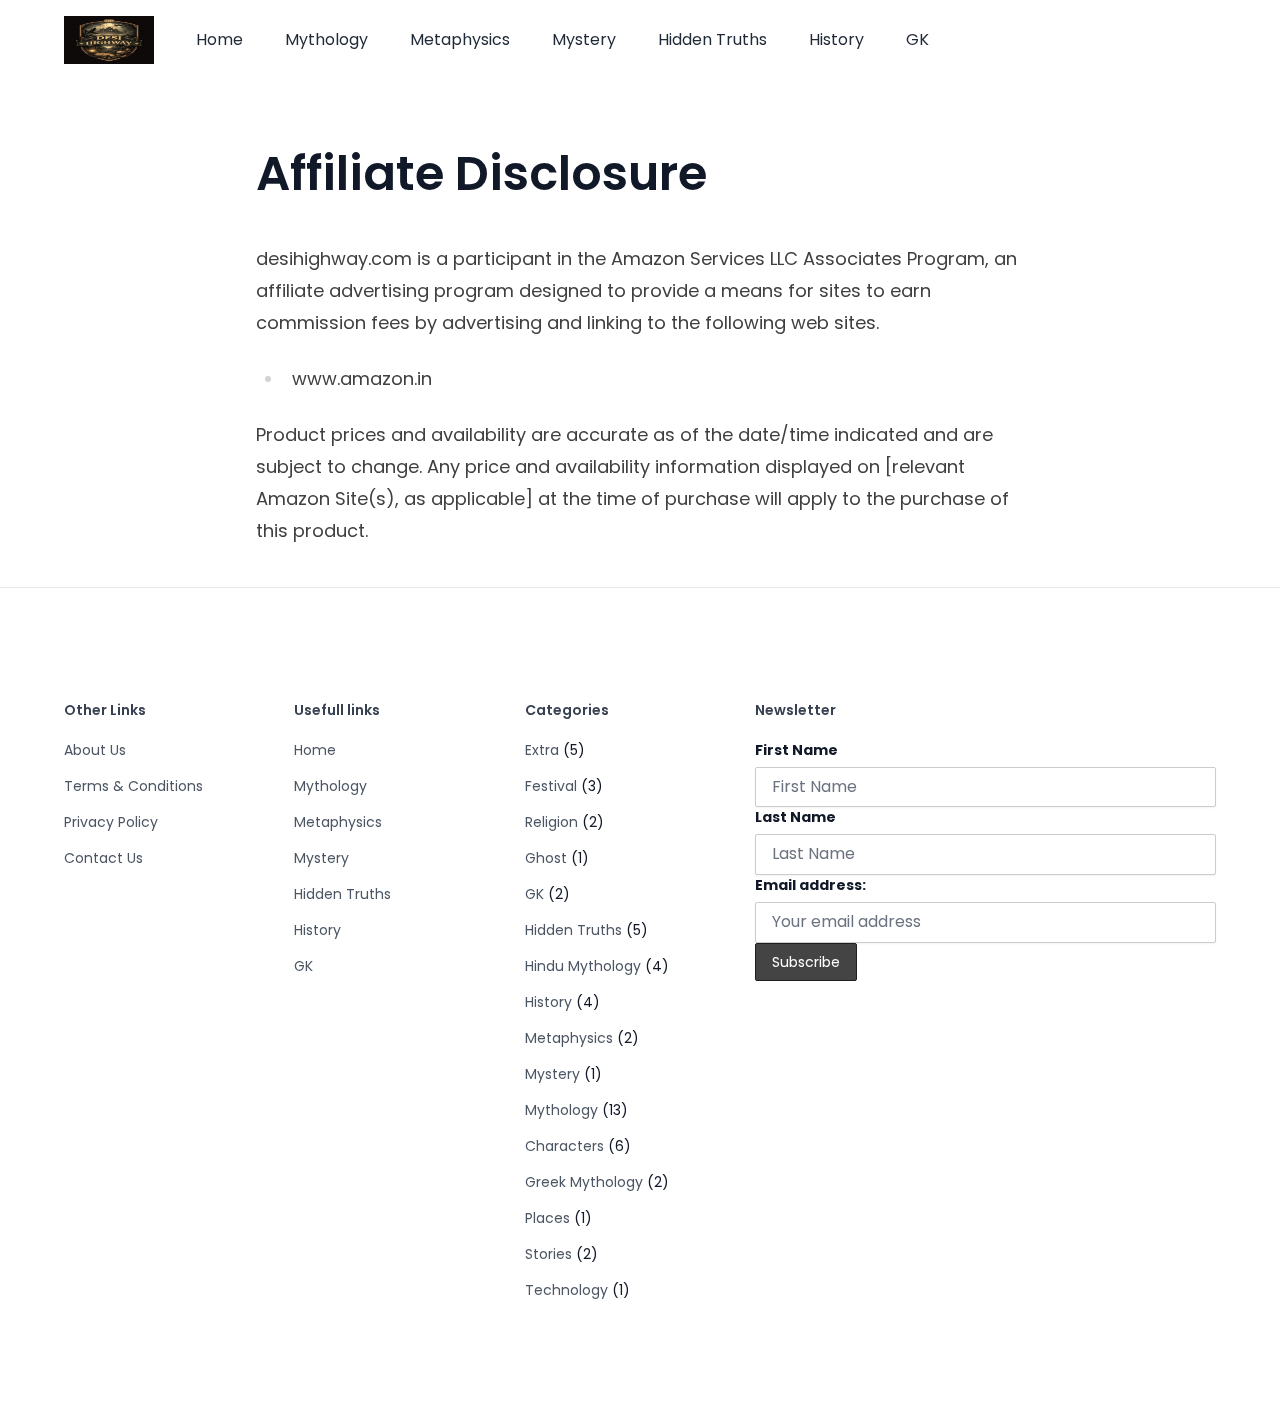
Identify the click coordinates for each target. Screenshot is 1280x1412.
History (836, 39)
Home (219, 39)
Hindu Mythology (583, 966)
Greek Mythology (584, 1182)
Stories (548, 1254)
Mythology (326, 39)
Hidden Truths (712, 39)
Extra (542, 750)
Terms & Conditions (133, 786)
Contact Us (103, 858)
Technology (566, 1290)
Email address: (810, 885)
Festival (551, 786)
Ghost (546, 858)
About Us (95, 750)
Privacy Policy (111, 822)
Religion (551, 822)
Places (547, 1218)
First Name (796, 750)
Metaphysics (460, 39)
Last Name (795, 817)
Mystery (584, 39)
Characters (564, 1146)
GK (917, 39)
